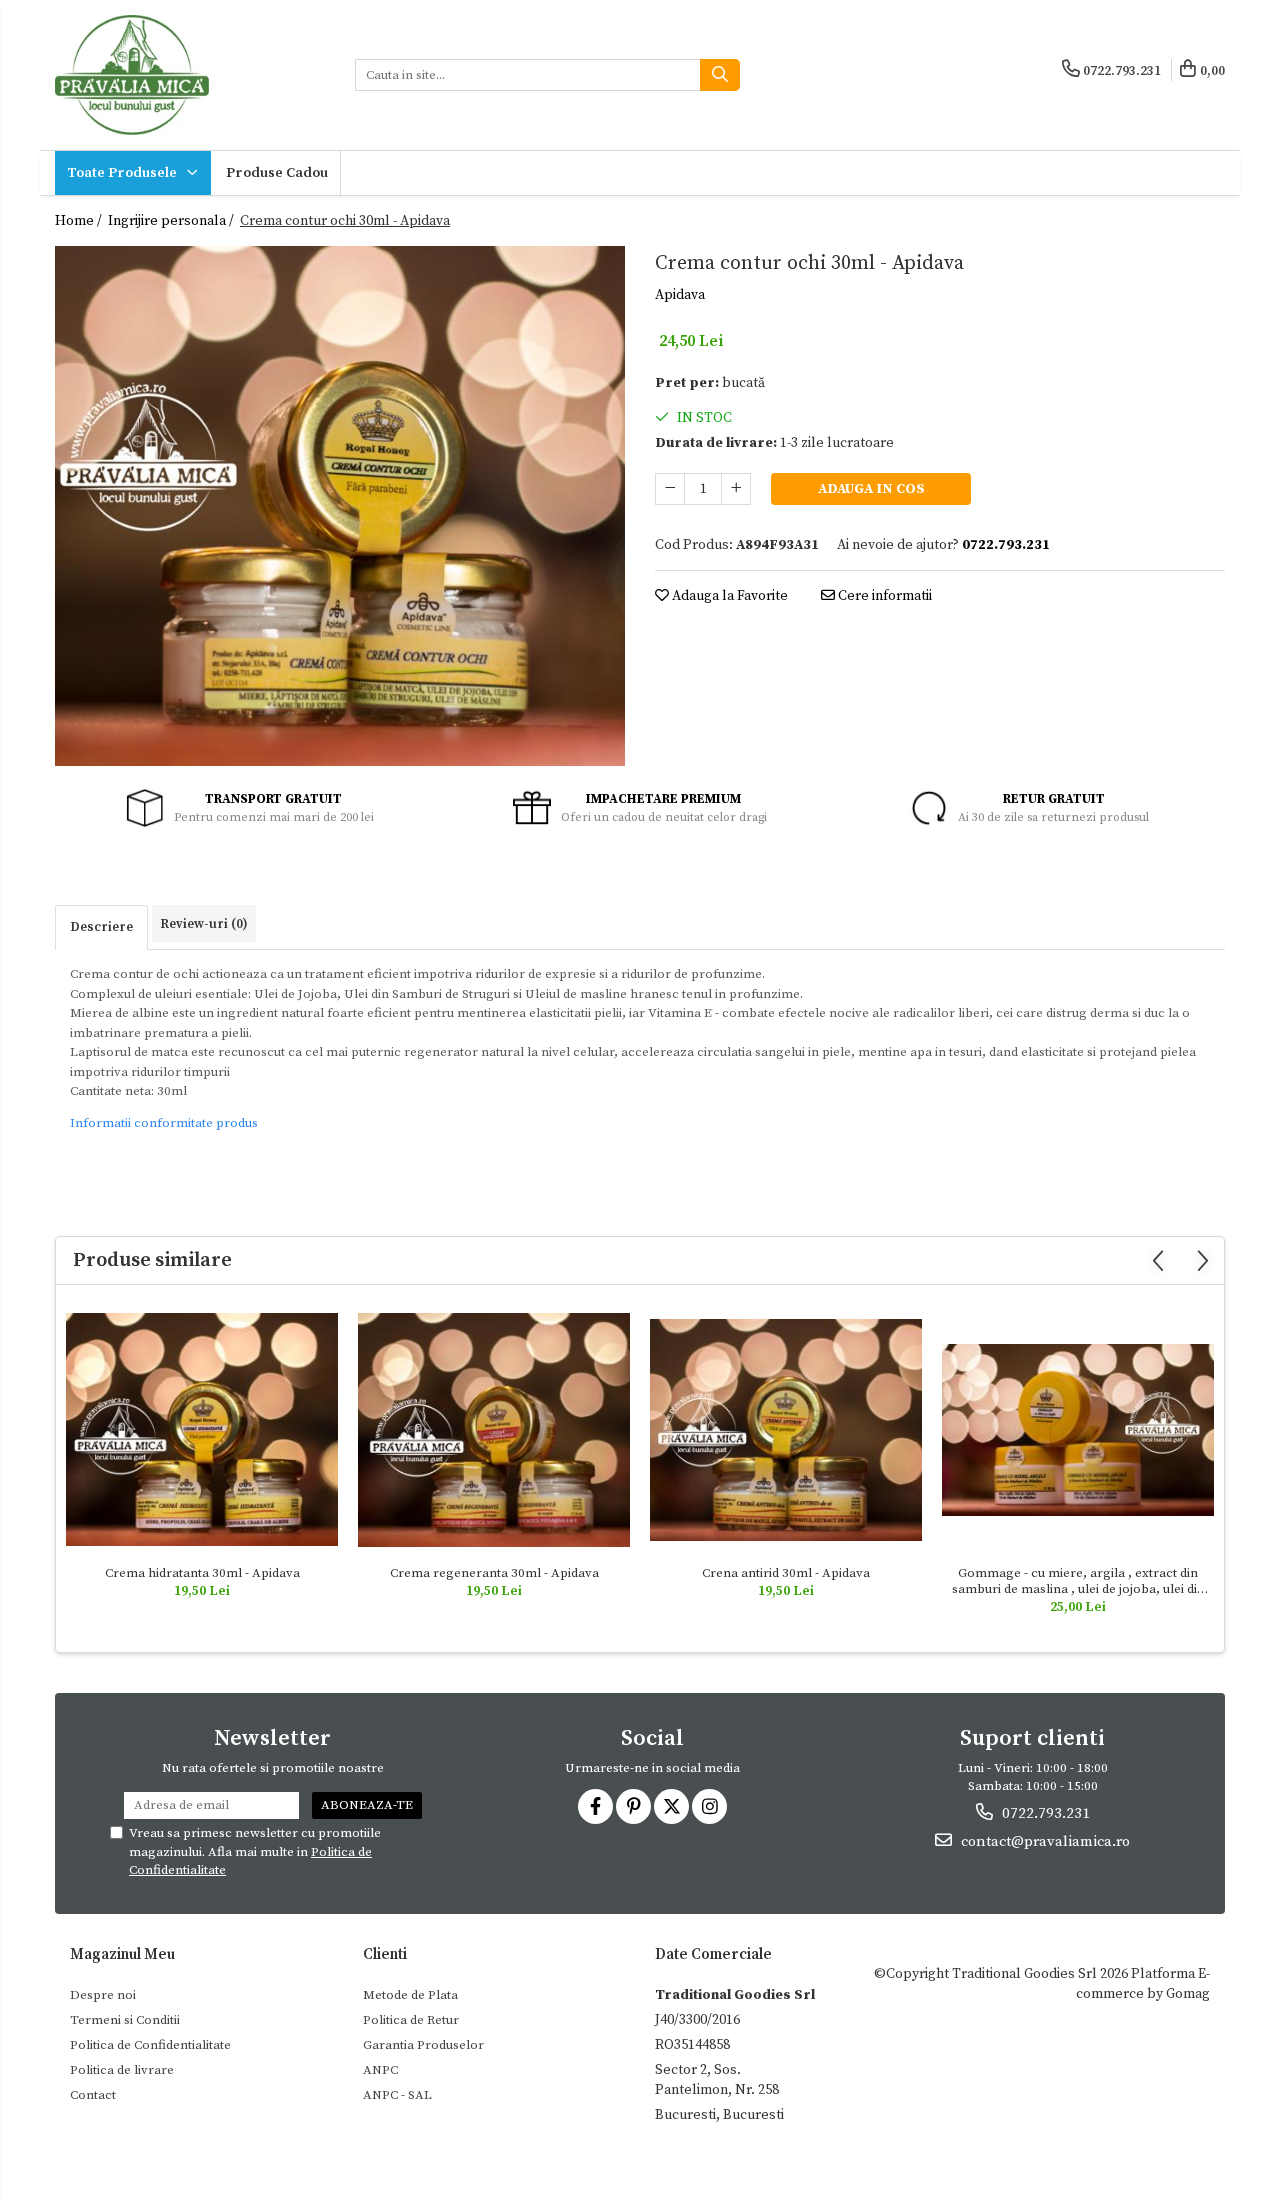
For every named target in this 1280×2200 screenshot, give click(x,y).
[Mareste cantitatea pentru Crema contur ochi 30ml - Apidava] (736, 489)
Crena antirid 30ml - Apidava (786, 1573)
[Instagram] (709, 1806)
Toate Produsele (123, 173)
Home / (80, 221)
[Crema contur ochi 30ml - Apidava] (340, 506)
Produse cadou (277, 173)
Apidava (680, 295)
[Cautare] (720, 75)
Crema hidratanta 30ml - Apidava (202, 1573)
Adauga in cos (871, 489)
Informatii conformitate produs (164, 1123)
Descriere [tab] (101, 927)
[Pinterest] (633, 1806)
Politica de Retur (411, 2020)
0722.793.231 (1044, 1813)
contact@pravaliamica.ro (1043, 1841)
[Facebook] (595, 1806)
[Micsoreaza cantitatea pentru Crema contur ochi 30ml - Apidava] (670, 489)
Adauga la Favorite (728, 596)
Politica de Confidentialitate (150, 2045)
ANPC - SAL (397, 2095)
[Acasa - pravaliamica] (190, 75)
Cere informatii (883, 596)
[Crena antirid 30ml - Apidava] (786, 1429)
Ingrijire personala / (172, 221)
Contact (93, 2095)
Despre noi (103, 1995)
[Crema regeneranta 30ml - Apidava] (494, 1430)
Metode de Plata (410, 1995)
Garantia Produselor (423, 2045)
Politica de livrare (122, 2070)
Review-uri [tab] (204, 924)
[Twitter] (671, 1806)
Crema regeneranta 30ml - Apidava (494, 1573)
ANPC (380, 2070)
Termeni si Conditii (125, 2020)
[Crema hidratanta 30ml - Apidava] (202, 1429)
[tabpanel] (340, 506)
